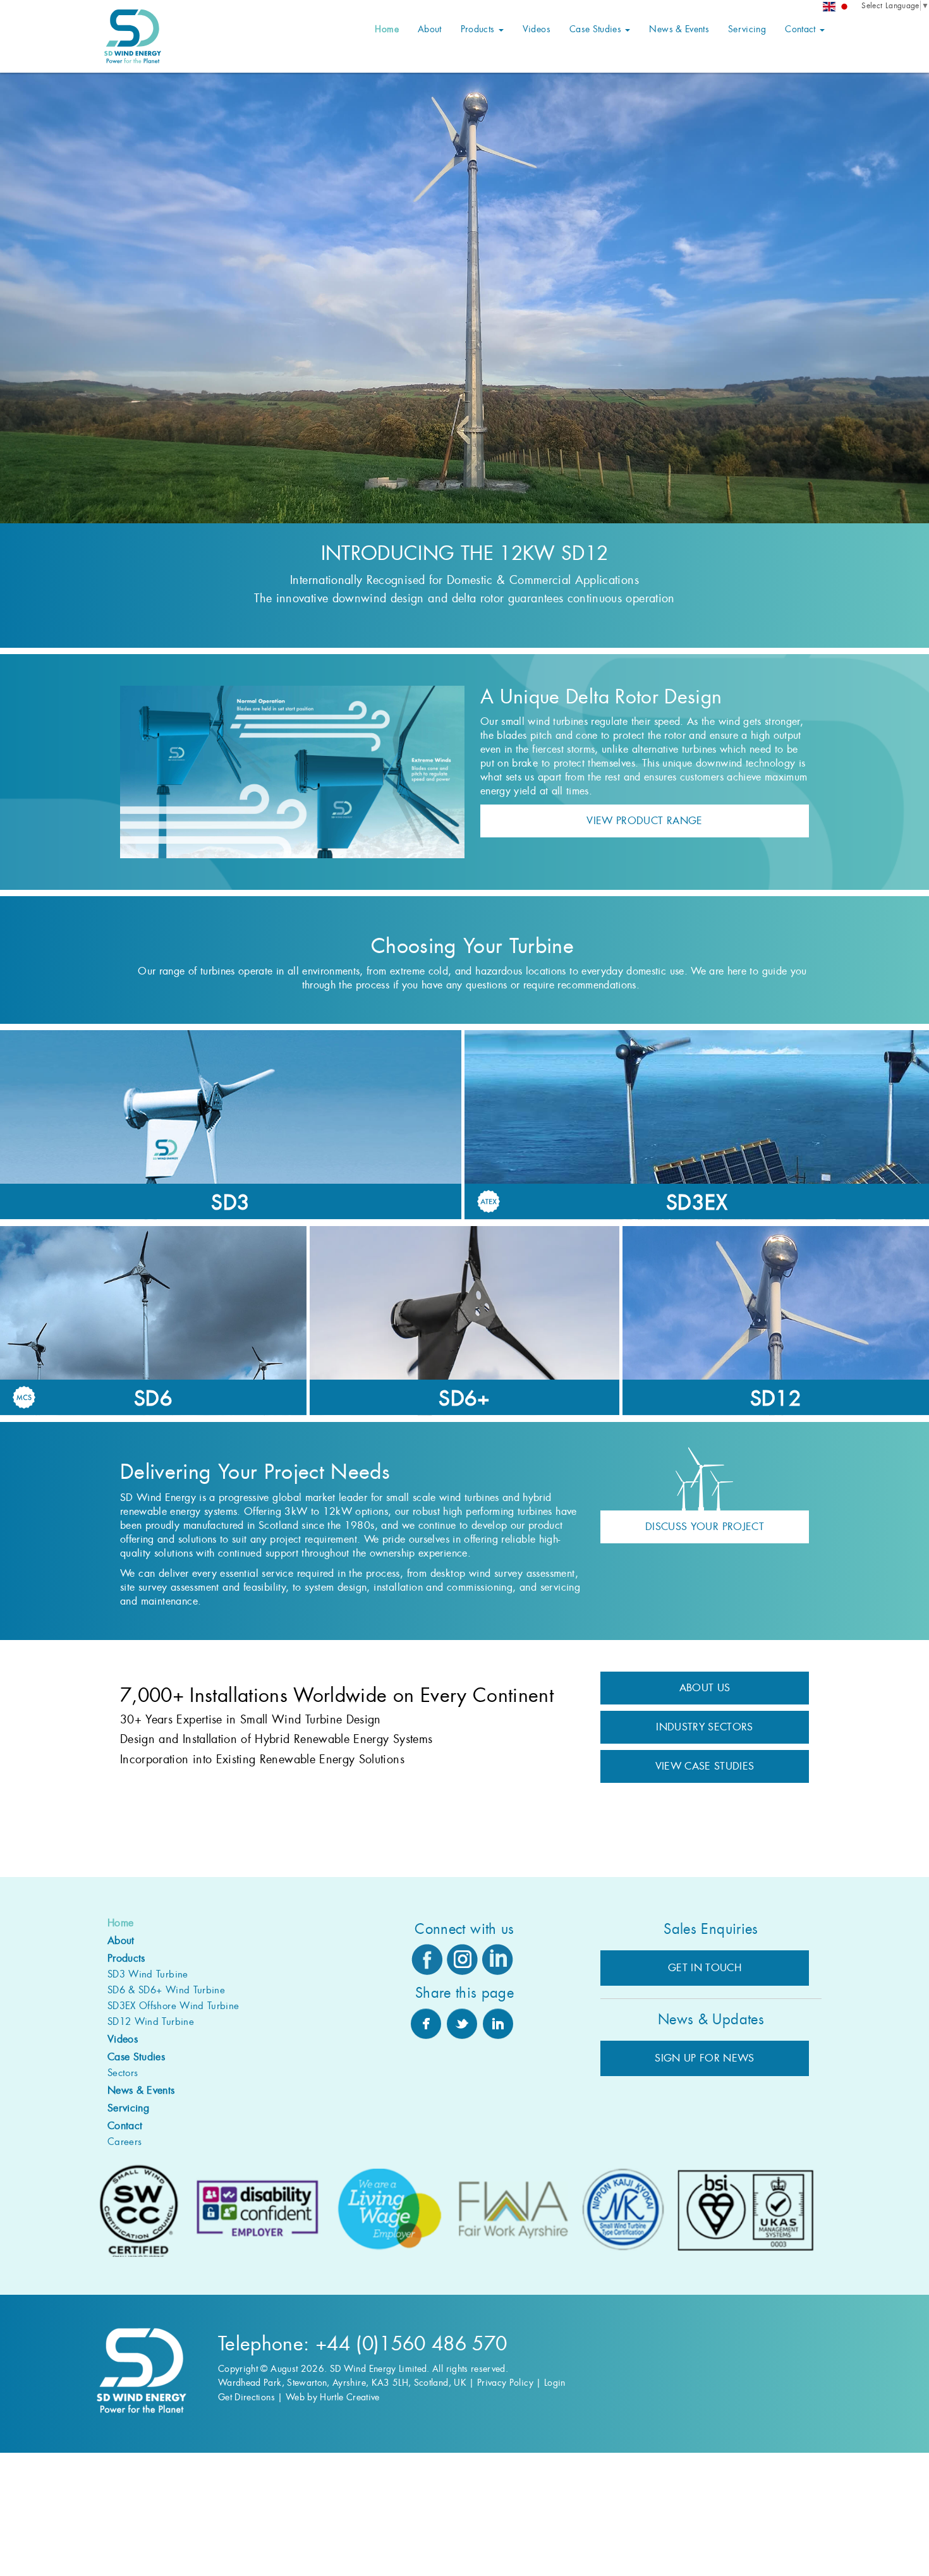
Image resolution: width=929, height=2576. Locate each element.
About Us (705, 1688)
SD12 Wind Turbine (151, 2022)
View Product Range (644, 821)
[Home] (829, 7)
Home (386, 29)
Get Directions (246, 2397)
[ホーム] (844, 7)
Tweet (462, 2024)
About (430, 29)
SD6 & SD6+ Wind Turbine (166, 1990)
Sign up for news (705, 2058)
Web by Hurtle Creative (333, 2397)
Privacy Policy (505, 2383)
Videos (537, 29)
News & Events (679, 29)
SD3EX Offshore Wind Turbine (173, 2006)
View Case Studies (705, 1766)
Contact (802, 29)
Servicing (747, 29)
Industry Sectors (705, 1727)
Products (479, 29)
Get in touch (705, 1968)
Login (555, 2383)
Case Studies (597, 29)
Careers (124, 2142)
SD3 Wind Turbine (148, 1974)
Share (426, 2024)
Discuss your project (705, 1527)
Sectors (123, 2073)
